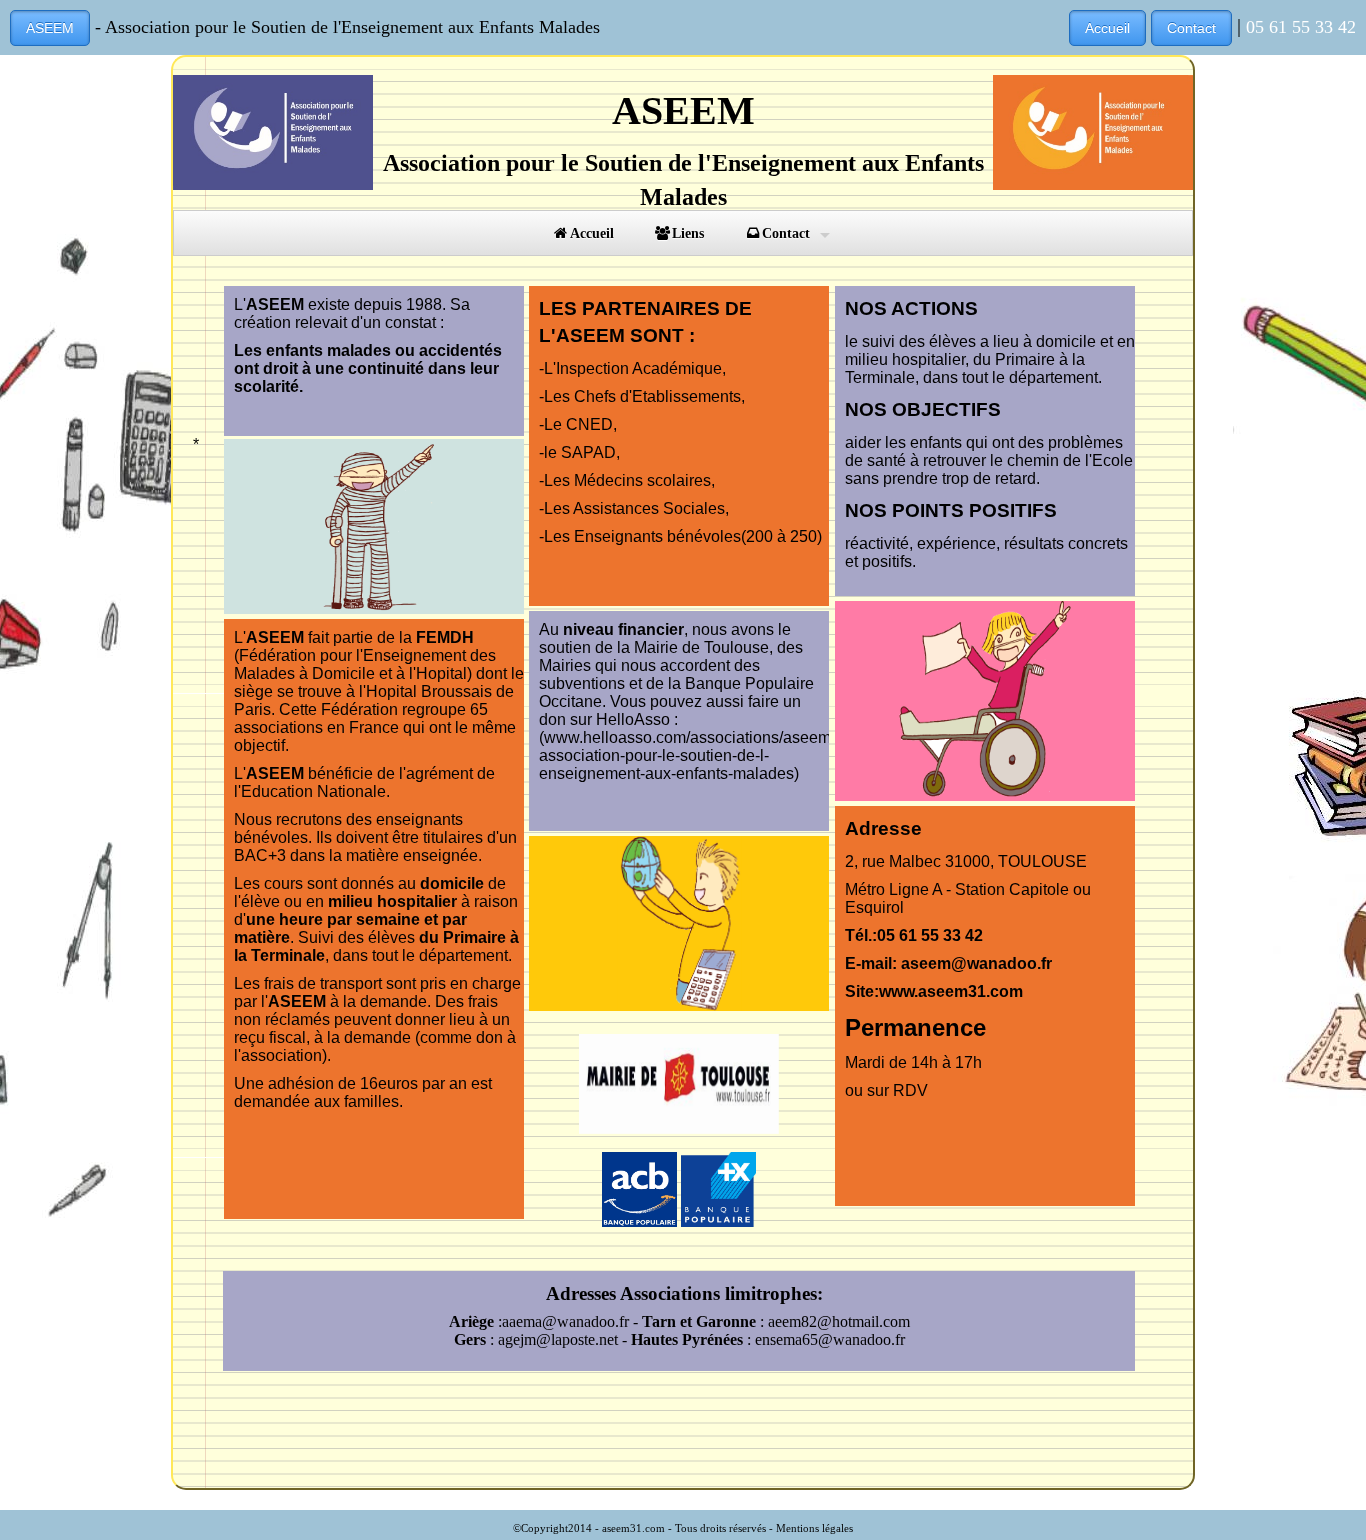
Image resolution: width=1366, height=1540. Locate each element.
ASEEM (50, 28)
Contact (1191, 28)
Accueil (1107, 28)
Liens (688, 233)
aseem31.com (633, 1528)
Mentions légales (814, 1528)
